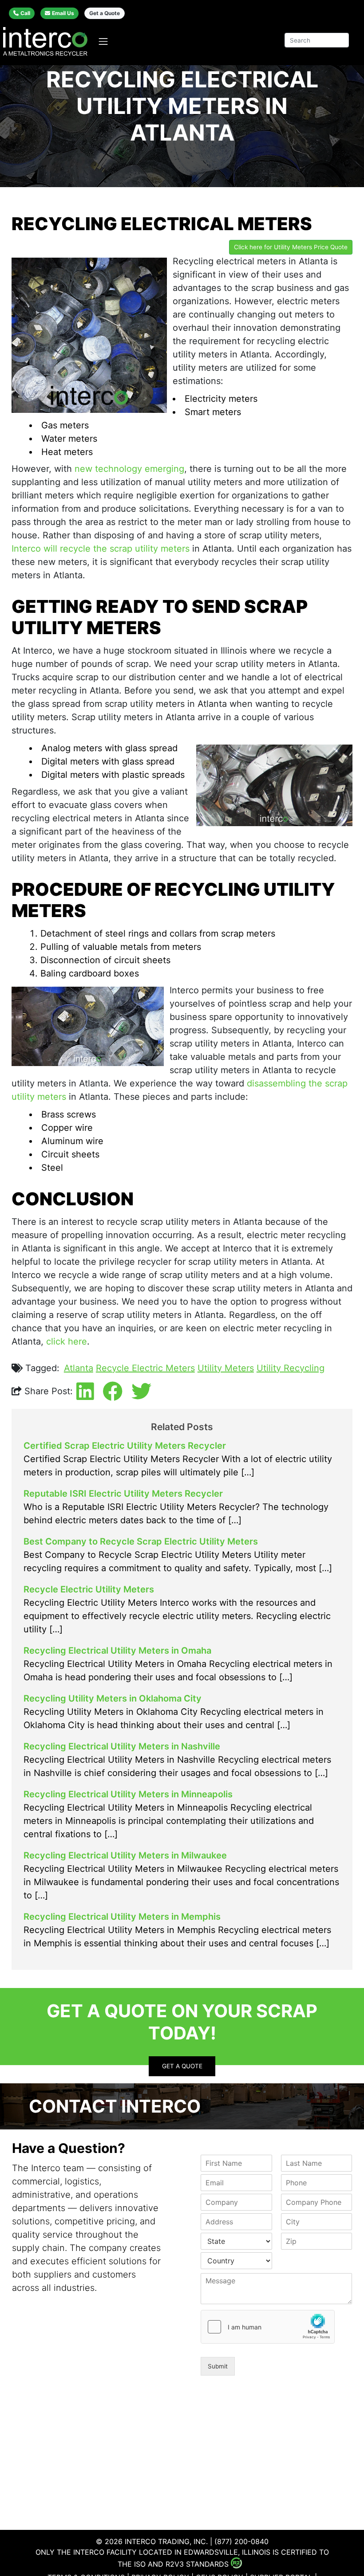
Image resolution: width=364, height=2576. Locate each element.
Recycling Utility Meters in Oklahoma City (113, 1698)
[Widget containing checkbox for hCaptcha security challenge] (268, 2327)
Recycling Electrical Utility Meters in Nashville (122, 1746)
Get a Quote (105, 13)
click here (67, 1341)
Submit (218, 2366)
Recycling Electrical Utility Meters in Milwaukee (125, 1855)
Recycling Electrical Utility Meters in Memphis (122, 1917)
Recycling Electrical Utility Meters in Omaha (117, 1651)
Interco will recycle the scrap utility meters (101, 549)
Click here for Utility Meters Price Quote (291, 247)
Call (25, 13)
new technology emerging (129, 469)
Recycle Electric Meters (145, 1368)
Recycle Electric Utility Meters (89, 1589)
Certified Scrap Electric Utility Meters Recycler (125, 1446)
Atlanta (79, 1368)
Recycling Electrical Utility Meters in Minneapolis (128, 1794)
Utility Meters (226, 1368)
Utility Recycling (291, 1368)
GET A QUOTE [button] (182, 2066)
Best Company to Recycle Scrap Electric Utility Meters (141, 1541)
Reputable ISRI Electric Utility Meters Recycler (123, 1494)
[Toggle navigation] (103, 41)
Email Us (63, 13)
